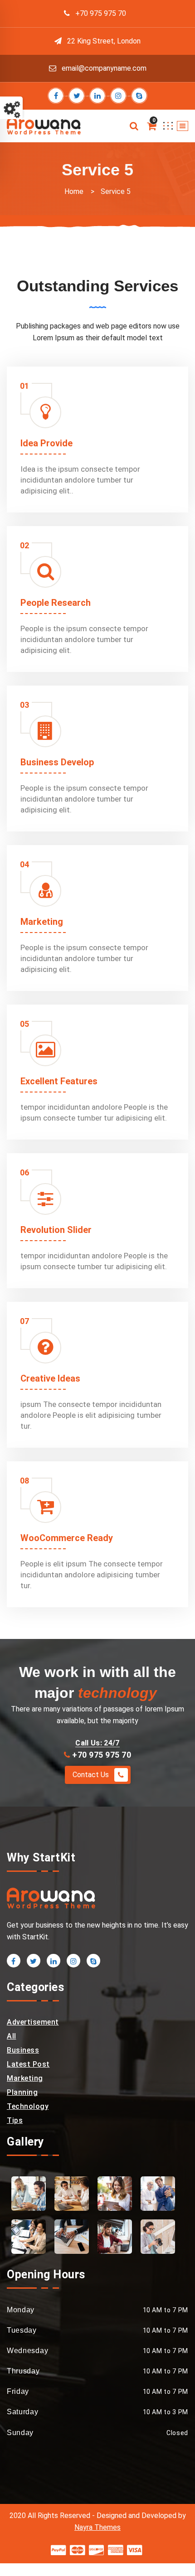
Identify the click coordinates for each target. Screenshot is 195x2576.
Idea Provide (46, 443)
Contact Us (92, 1775)
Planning (22, 2092)
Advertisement (33, 2022)
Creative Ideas (50, 1378)
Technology (28, 2106)
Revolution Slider (56, 1230)
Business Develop (57, 762)
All (12, 2036)
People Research (56, 603)
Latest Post (28, 2064)
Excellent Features (59, 1081)
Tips (15, 2120)
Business (23, 2050)
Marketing (42, 922)
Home (74, 191)
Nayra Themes (97, 2527)
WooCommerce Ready (67, 1538)
